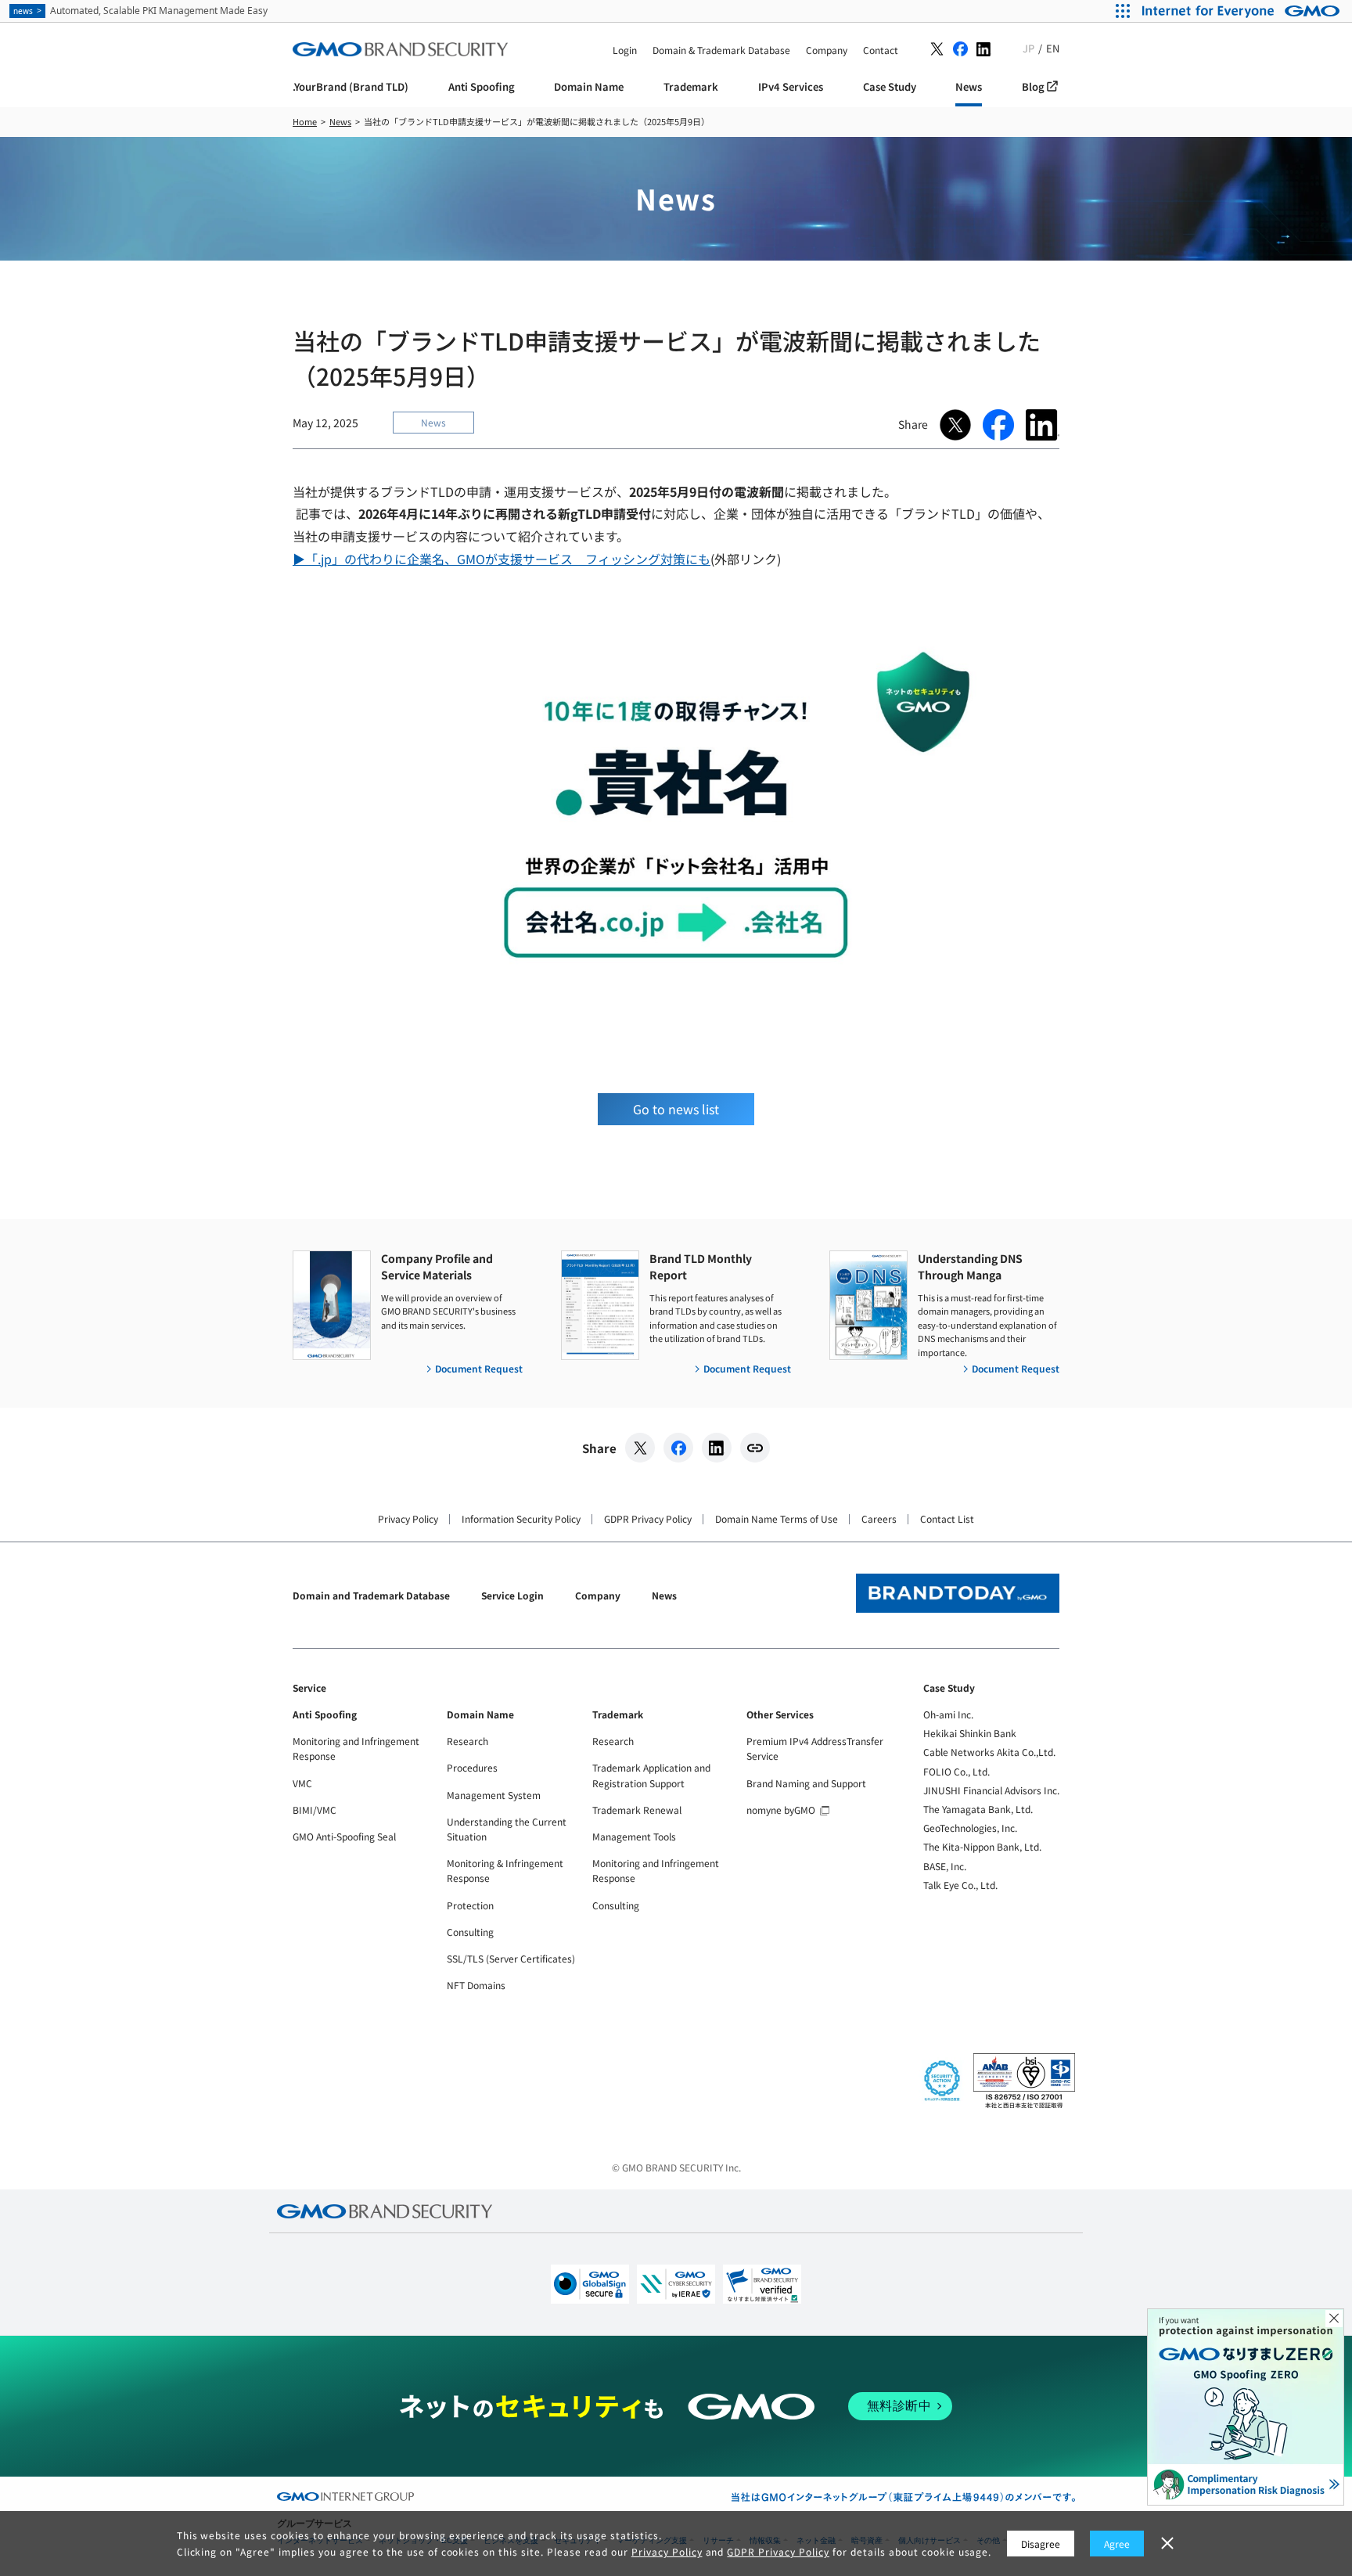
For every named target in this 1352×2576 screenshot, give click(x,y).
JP (1028, 48)
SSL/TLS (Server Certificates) (511, 1958)
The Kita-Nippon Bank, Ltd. (982, 1846)
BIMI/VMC (315, 1810)
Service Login (512, 1595)
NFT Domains (476, 1985)
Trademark (618, 1714)
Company (598, 1595)
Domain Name (480, 1714)
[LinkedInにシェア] (717, 1448)
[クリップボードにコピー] (755, 1448)
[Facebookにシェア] (678, 1448)
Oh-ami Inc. (948, 1714)
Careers (879, 1518)
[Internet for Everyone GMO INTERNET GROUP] (1243, 11)
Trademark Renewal (637, 1810)
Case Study (949, 1687)
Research (467, 1741)
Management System (494, 1795)
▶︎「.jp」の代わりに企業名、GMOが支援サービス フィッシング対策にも (502, 559)
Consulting (470, 1932)
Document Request (479, 1368)
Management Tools (634, 1836)
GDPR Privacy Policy (648, 1518)
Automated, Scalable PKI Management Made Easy (140, 11)
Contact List (947, 1518)
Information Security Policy (521, 1518)
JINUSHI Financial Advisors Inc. (991, 1790)
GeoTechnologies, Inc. (970, 1828)
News (664, 1595)
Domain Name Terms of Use (777, 1518)
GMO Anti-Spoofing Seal (344, 1836)
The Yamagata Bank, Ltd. (978, 1809)
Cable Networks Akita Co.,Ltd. (989, 1752)
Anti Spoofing (325, 1714)
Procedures (472, 1767)
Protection (470, 1905)
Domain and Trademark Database (371, 1595)
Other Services (780, 1714)
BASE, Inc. (945, 1866)
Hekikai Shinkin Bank (970, 1733)
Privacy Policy (408, 1518)
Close (1334, 2319)
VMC (302, 1783)
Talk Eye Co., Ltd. (960, 1885)
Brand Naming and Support (806, 1783)
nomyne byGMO (781, 1810)
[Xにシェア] (640, 1448)
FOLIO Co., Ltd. (956, 1771)
